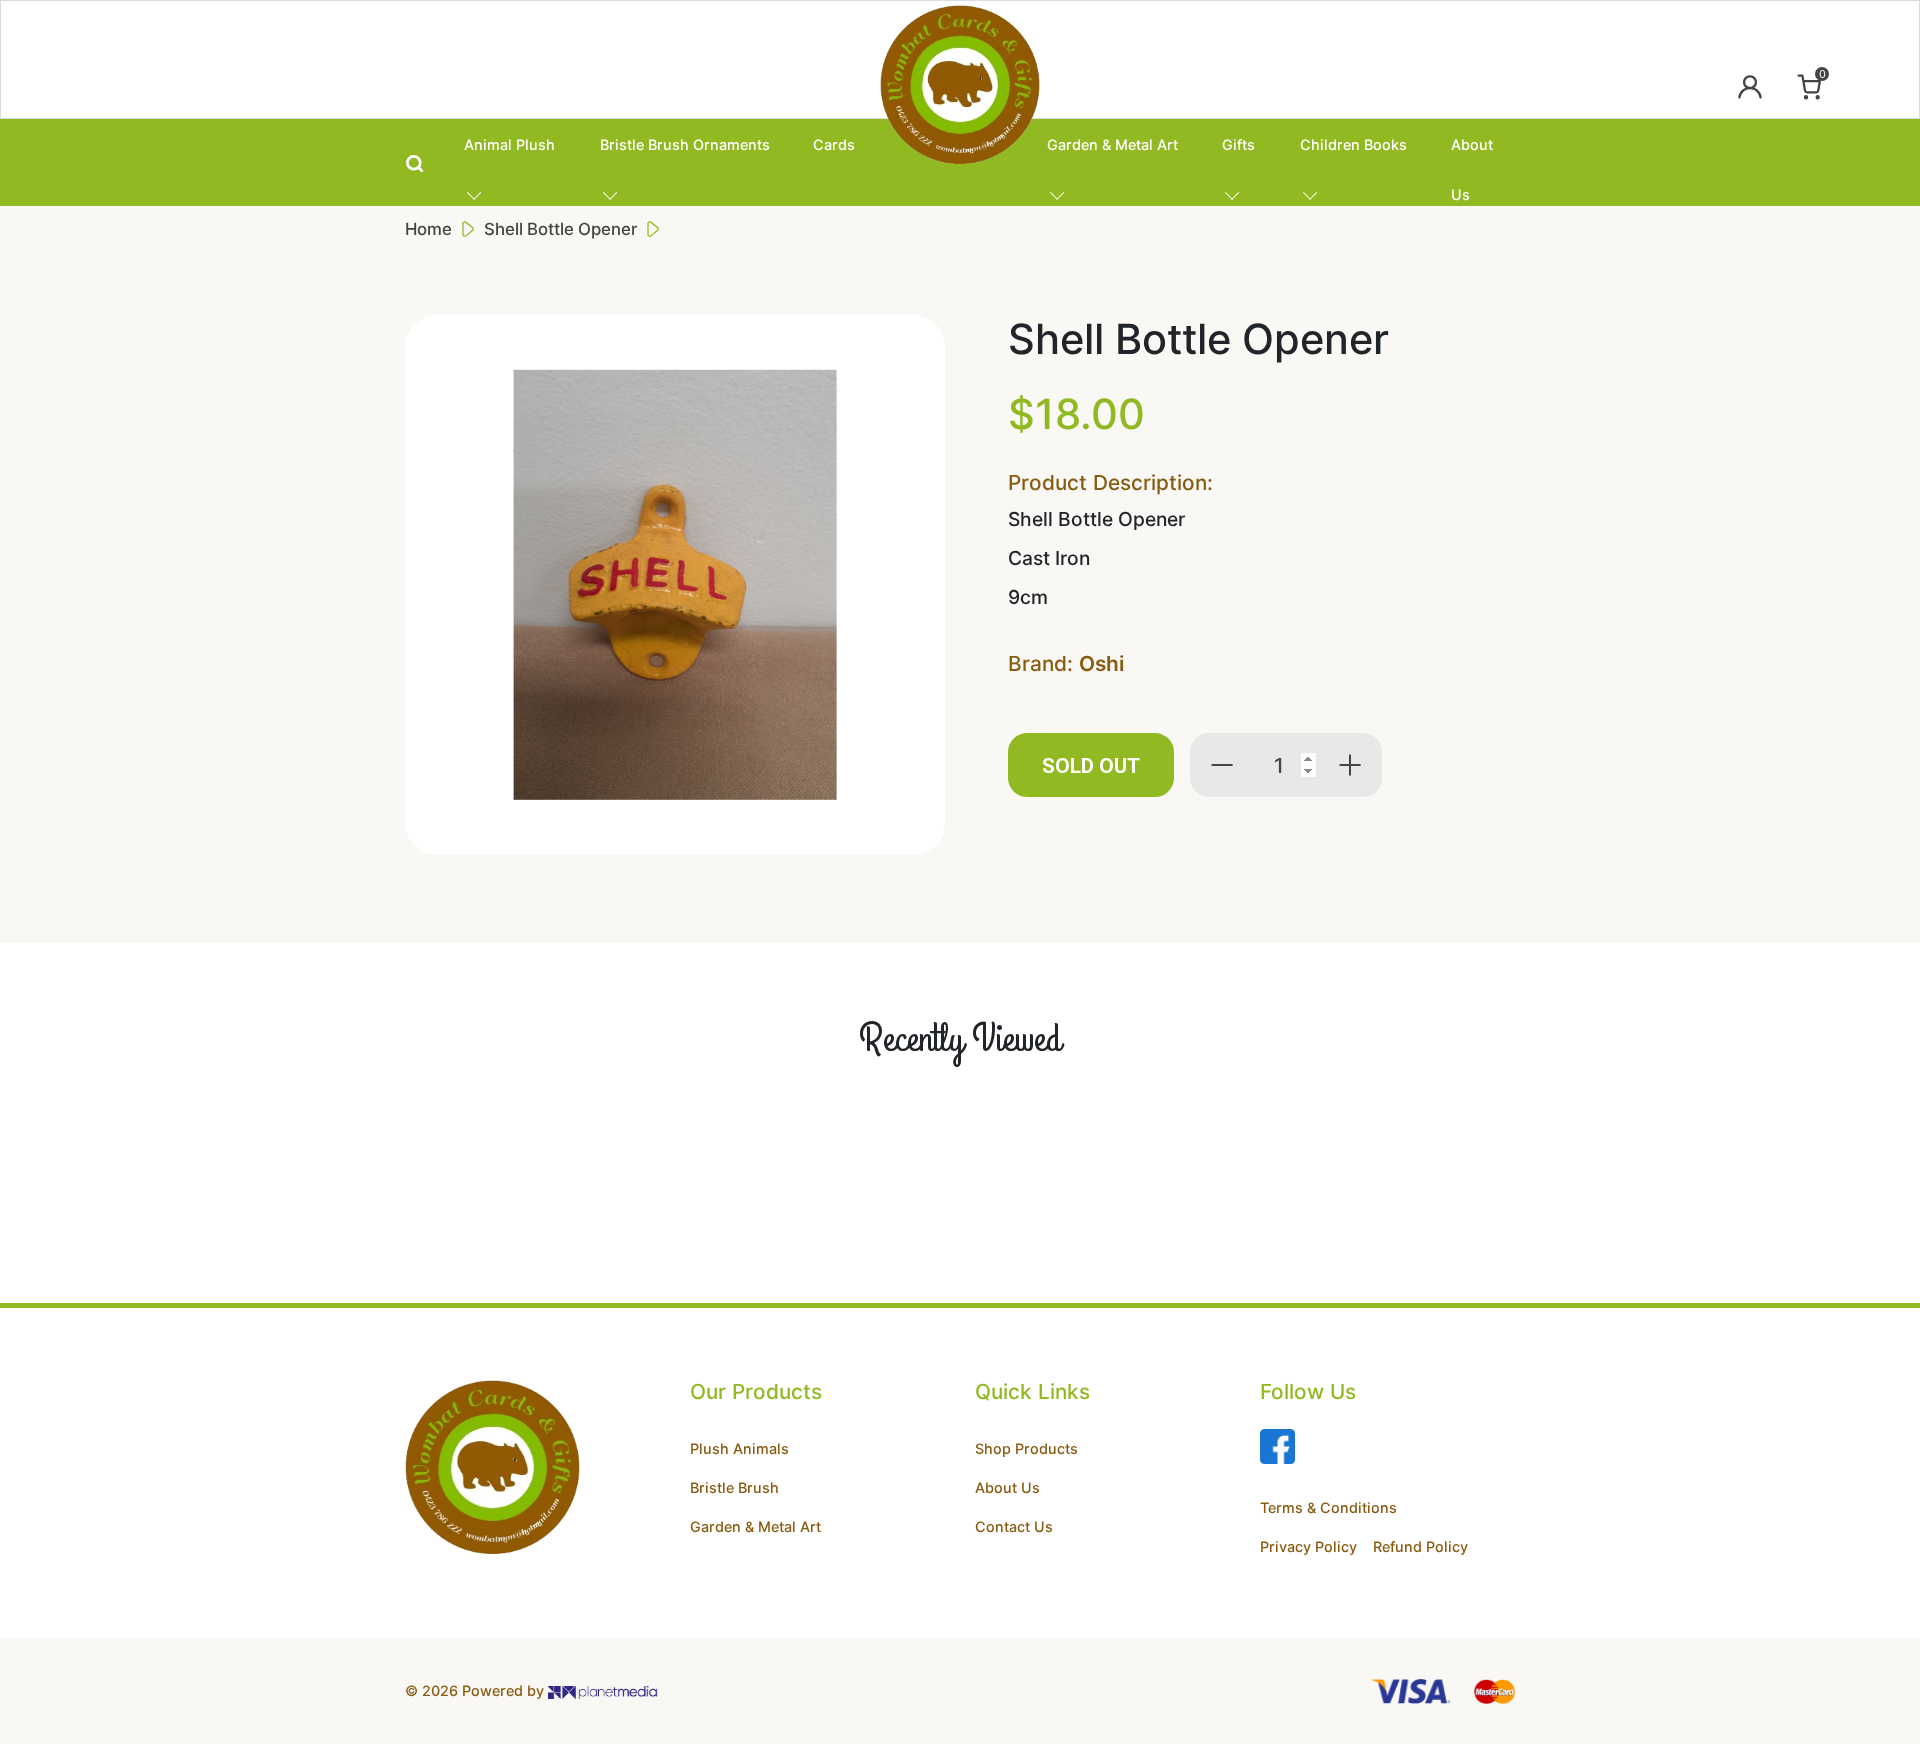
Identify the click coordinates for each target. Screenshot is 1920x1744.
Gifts (1238, 144)
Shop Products (1026, 1448)
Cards (834, 144)
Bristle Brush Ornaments (685, 144)
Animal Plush (509, 144)
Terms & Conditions (1328, 1507)
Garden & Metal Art (1112, 144)
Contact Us (1014, 1526)
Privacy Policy (1308, 1546)
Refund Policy (1420, 1546)
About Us (1472, 152)
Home (428, 229)
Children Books (1353, 144)
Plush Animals (739, 1448)
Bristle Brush (734, 1487)
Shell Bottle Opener (560, 229)
